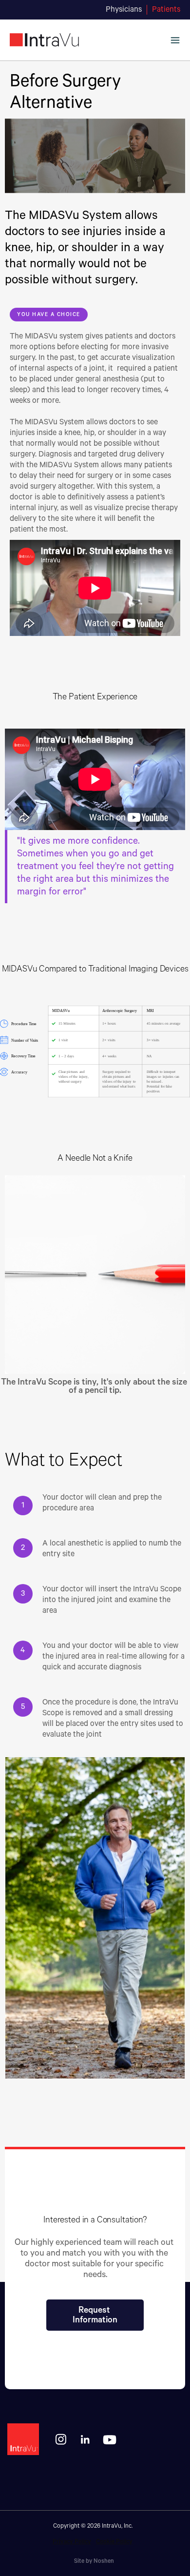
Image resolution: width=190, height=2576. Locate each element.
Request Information (95, 2315)
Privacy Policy (72, 2542)
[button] (175, 40)
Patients (166, 10)
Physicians (124, 10)
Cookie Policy (114, 2542)
